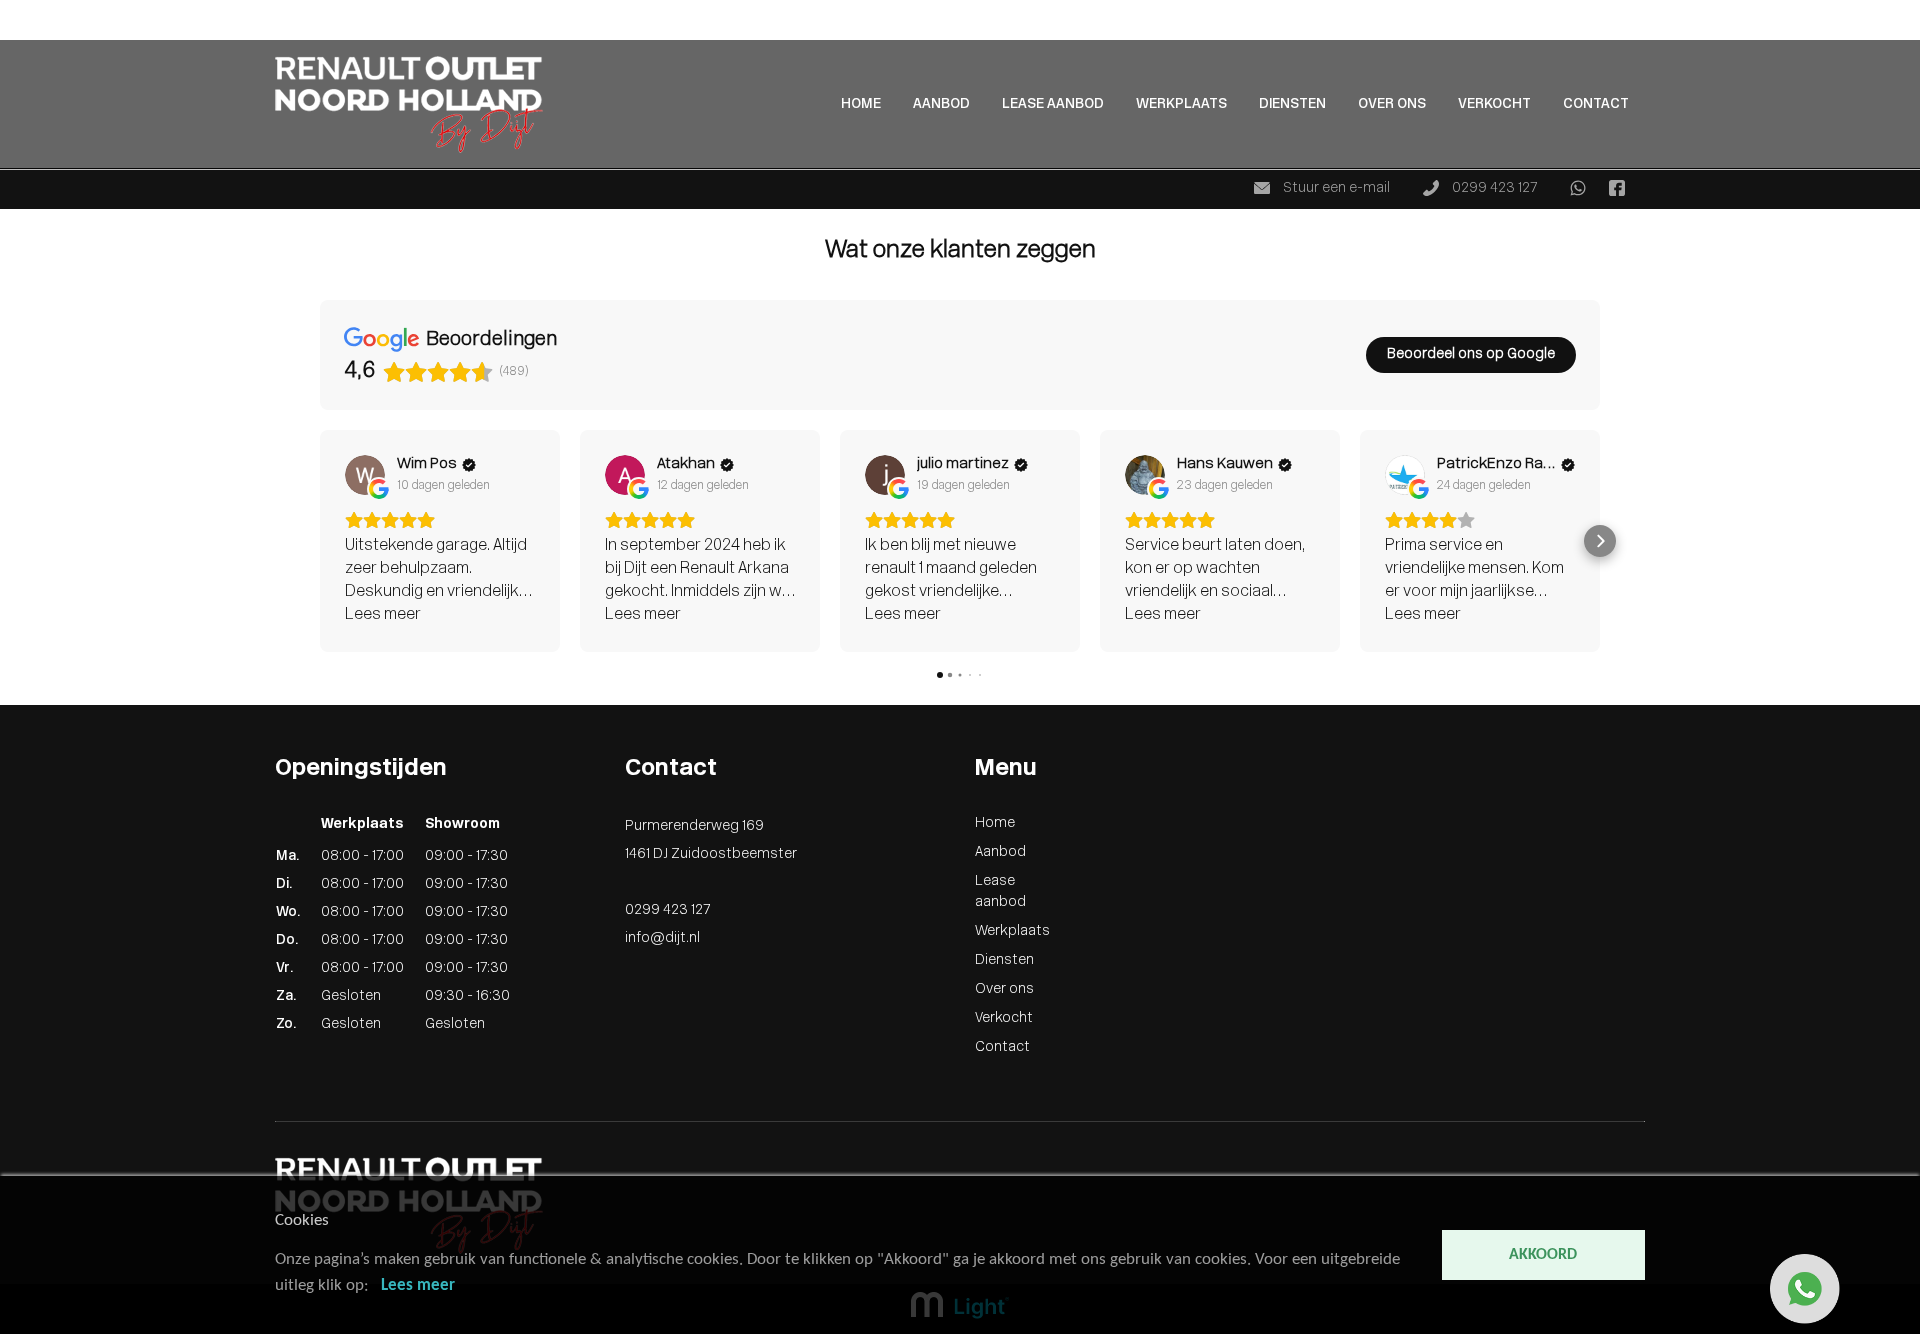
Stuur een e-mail (1335, 188)
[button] (320, 541)
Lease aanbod (1053, 104)
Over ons (1392, 104)
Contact (1596, 104)
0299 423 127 (1493, 188)
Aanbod (25, 31)
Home (20, 10)
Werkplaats (1181, 104)
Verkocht (1494, 104)
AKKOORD (1543, 1255)
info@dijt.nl (662, 938)
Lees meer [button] (383, 615)
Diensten (1292, 104)
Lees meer (418, 1285)
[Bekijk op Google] (365, 475)
